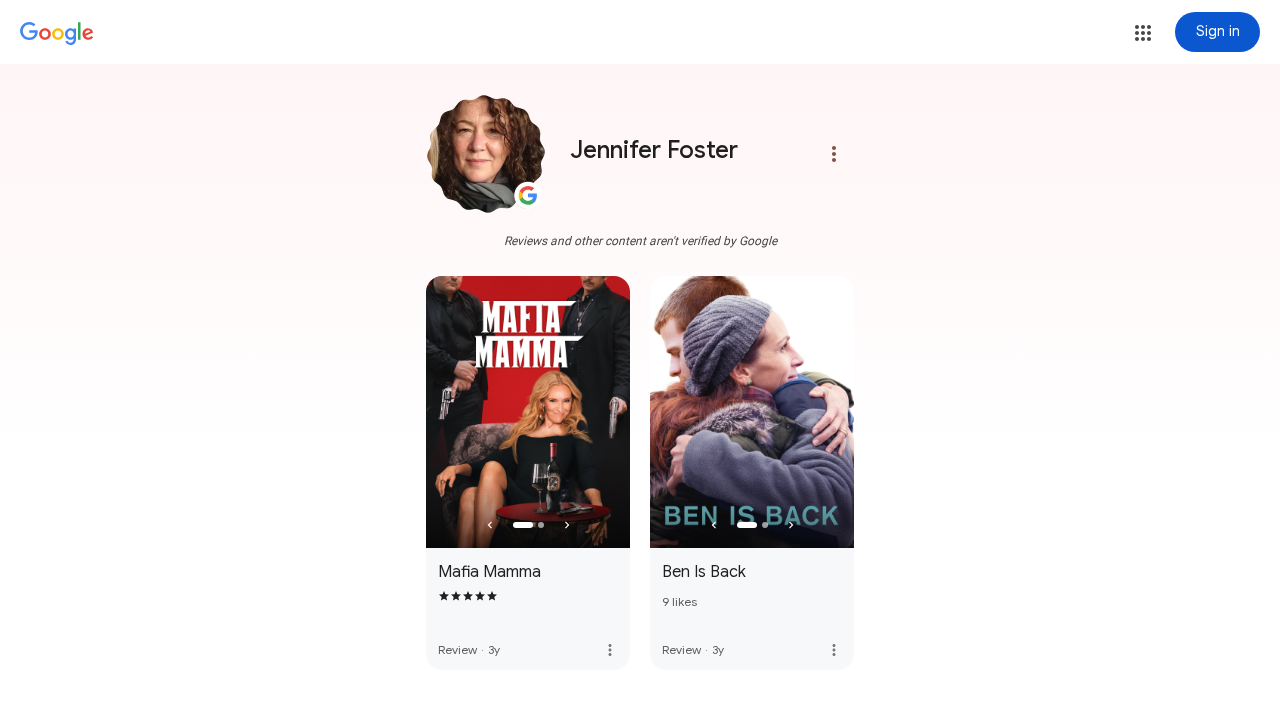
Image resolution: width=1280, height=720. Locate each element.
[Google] (57, 34)
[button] (1143, 33)
